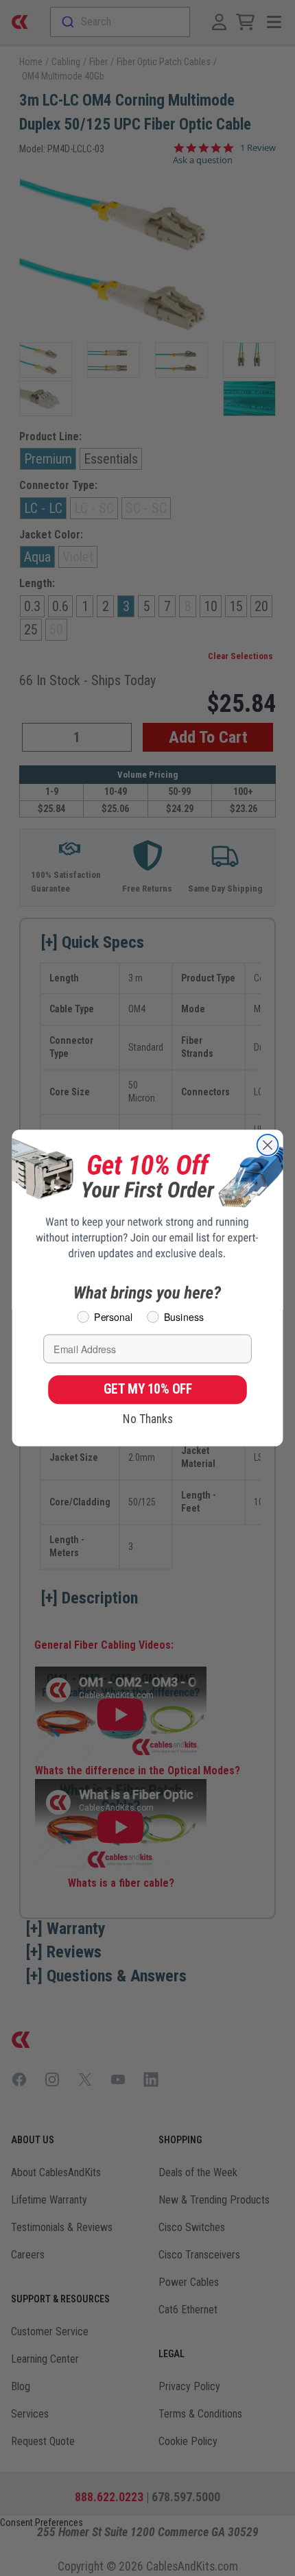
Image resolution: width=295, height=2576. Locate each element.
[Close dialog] (268, 1145)
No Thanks (148, 1419)
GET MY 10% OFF (148, 1390)
